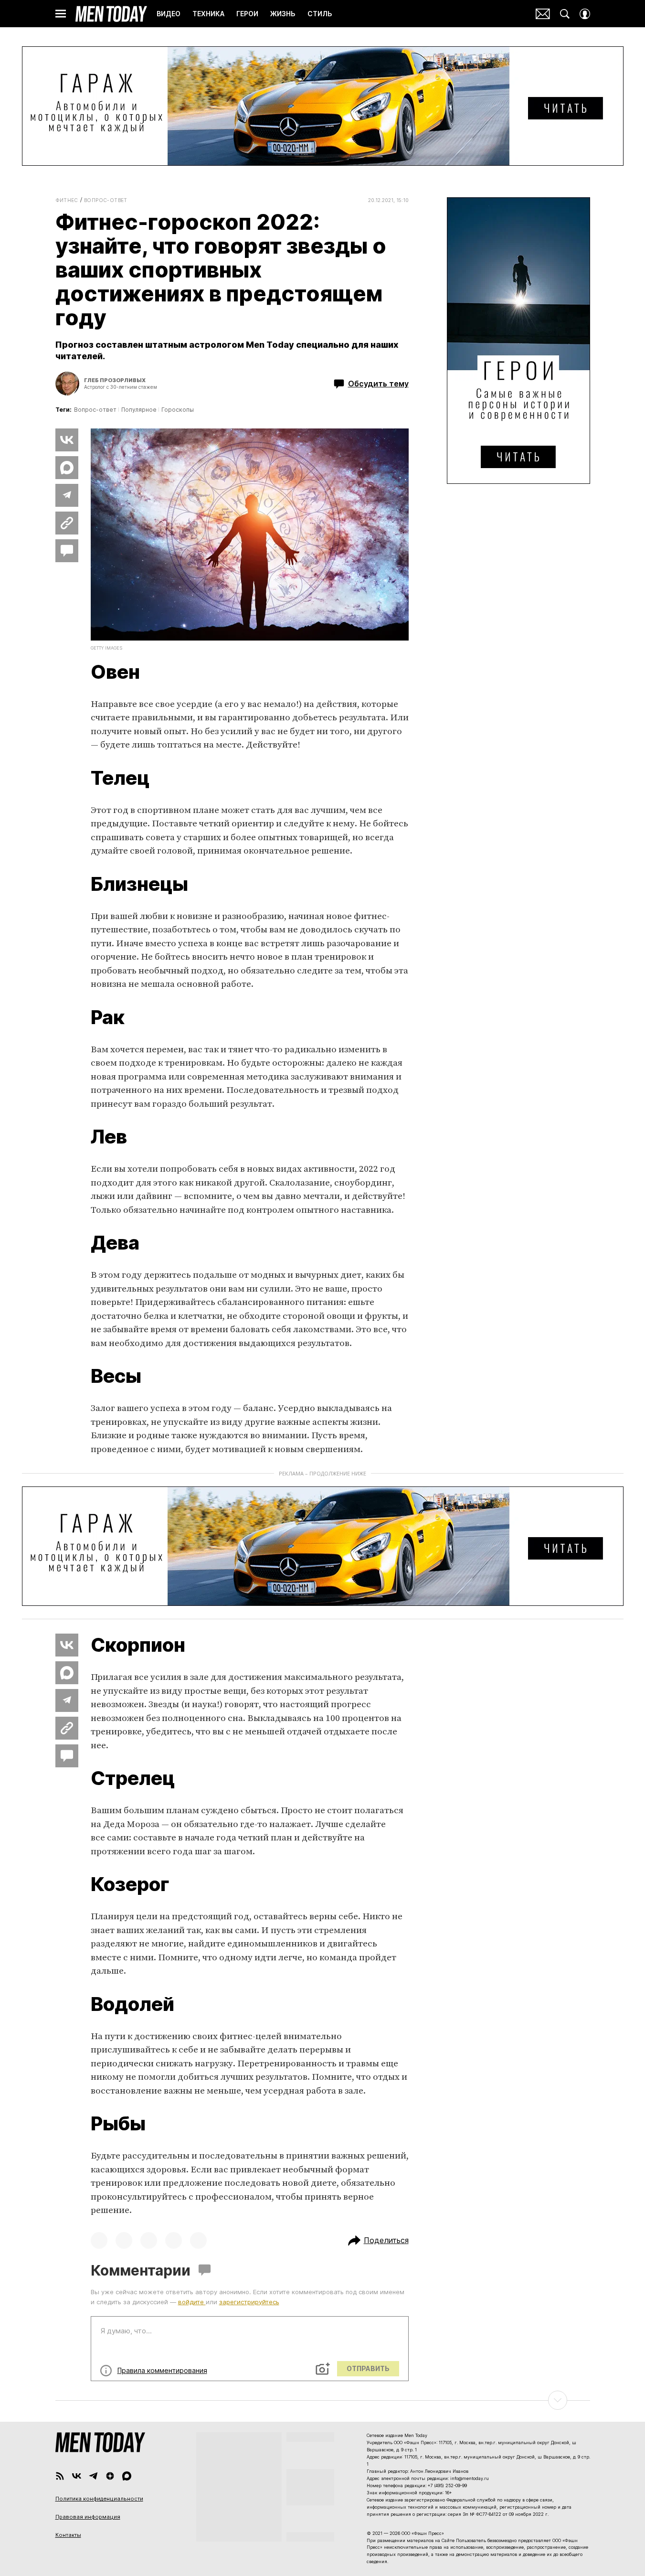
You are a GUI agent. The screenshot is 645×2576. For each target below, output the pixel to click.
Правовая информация (88, 2517)
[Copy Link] (67, 523)
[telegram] (93, 2476)
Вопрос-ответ (106, 200)
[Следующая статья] (323, 2400)
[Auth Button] (585, 14)
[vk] (77, 2476)
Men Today (111, 14)
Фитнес (67, 200)
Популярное (139, 410)
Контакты (68, 2535)
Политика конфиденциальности (99, 2499)
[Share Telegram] (67, 495)
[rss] (60, 2476)
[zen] (110, 2476)
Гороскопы (178, 410)
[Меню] (61, 14)
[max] (127, 2476)
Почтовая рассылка (543, 14)
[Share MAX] (67, 468)
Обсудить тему (378, 384)
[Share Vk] (67, 440)
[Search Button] (565, 14)
